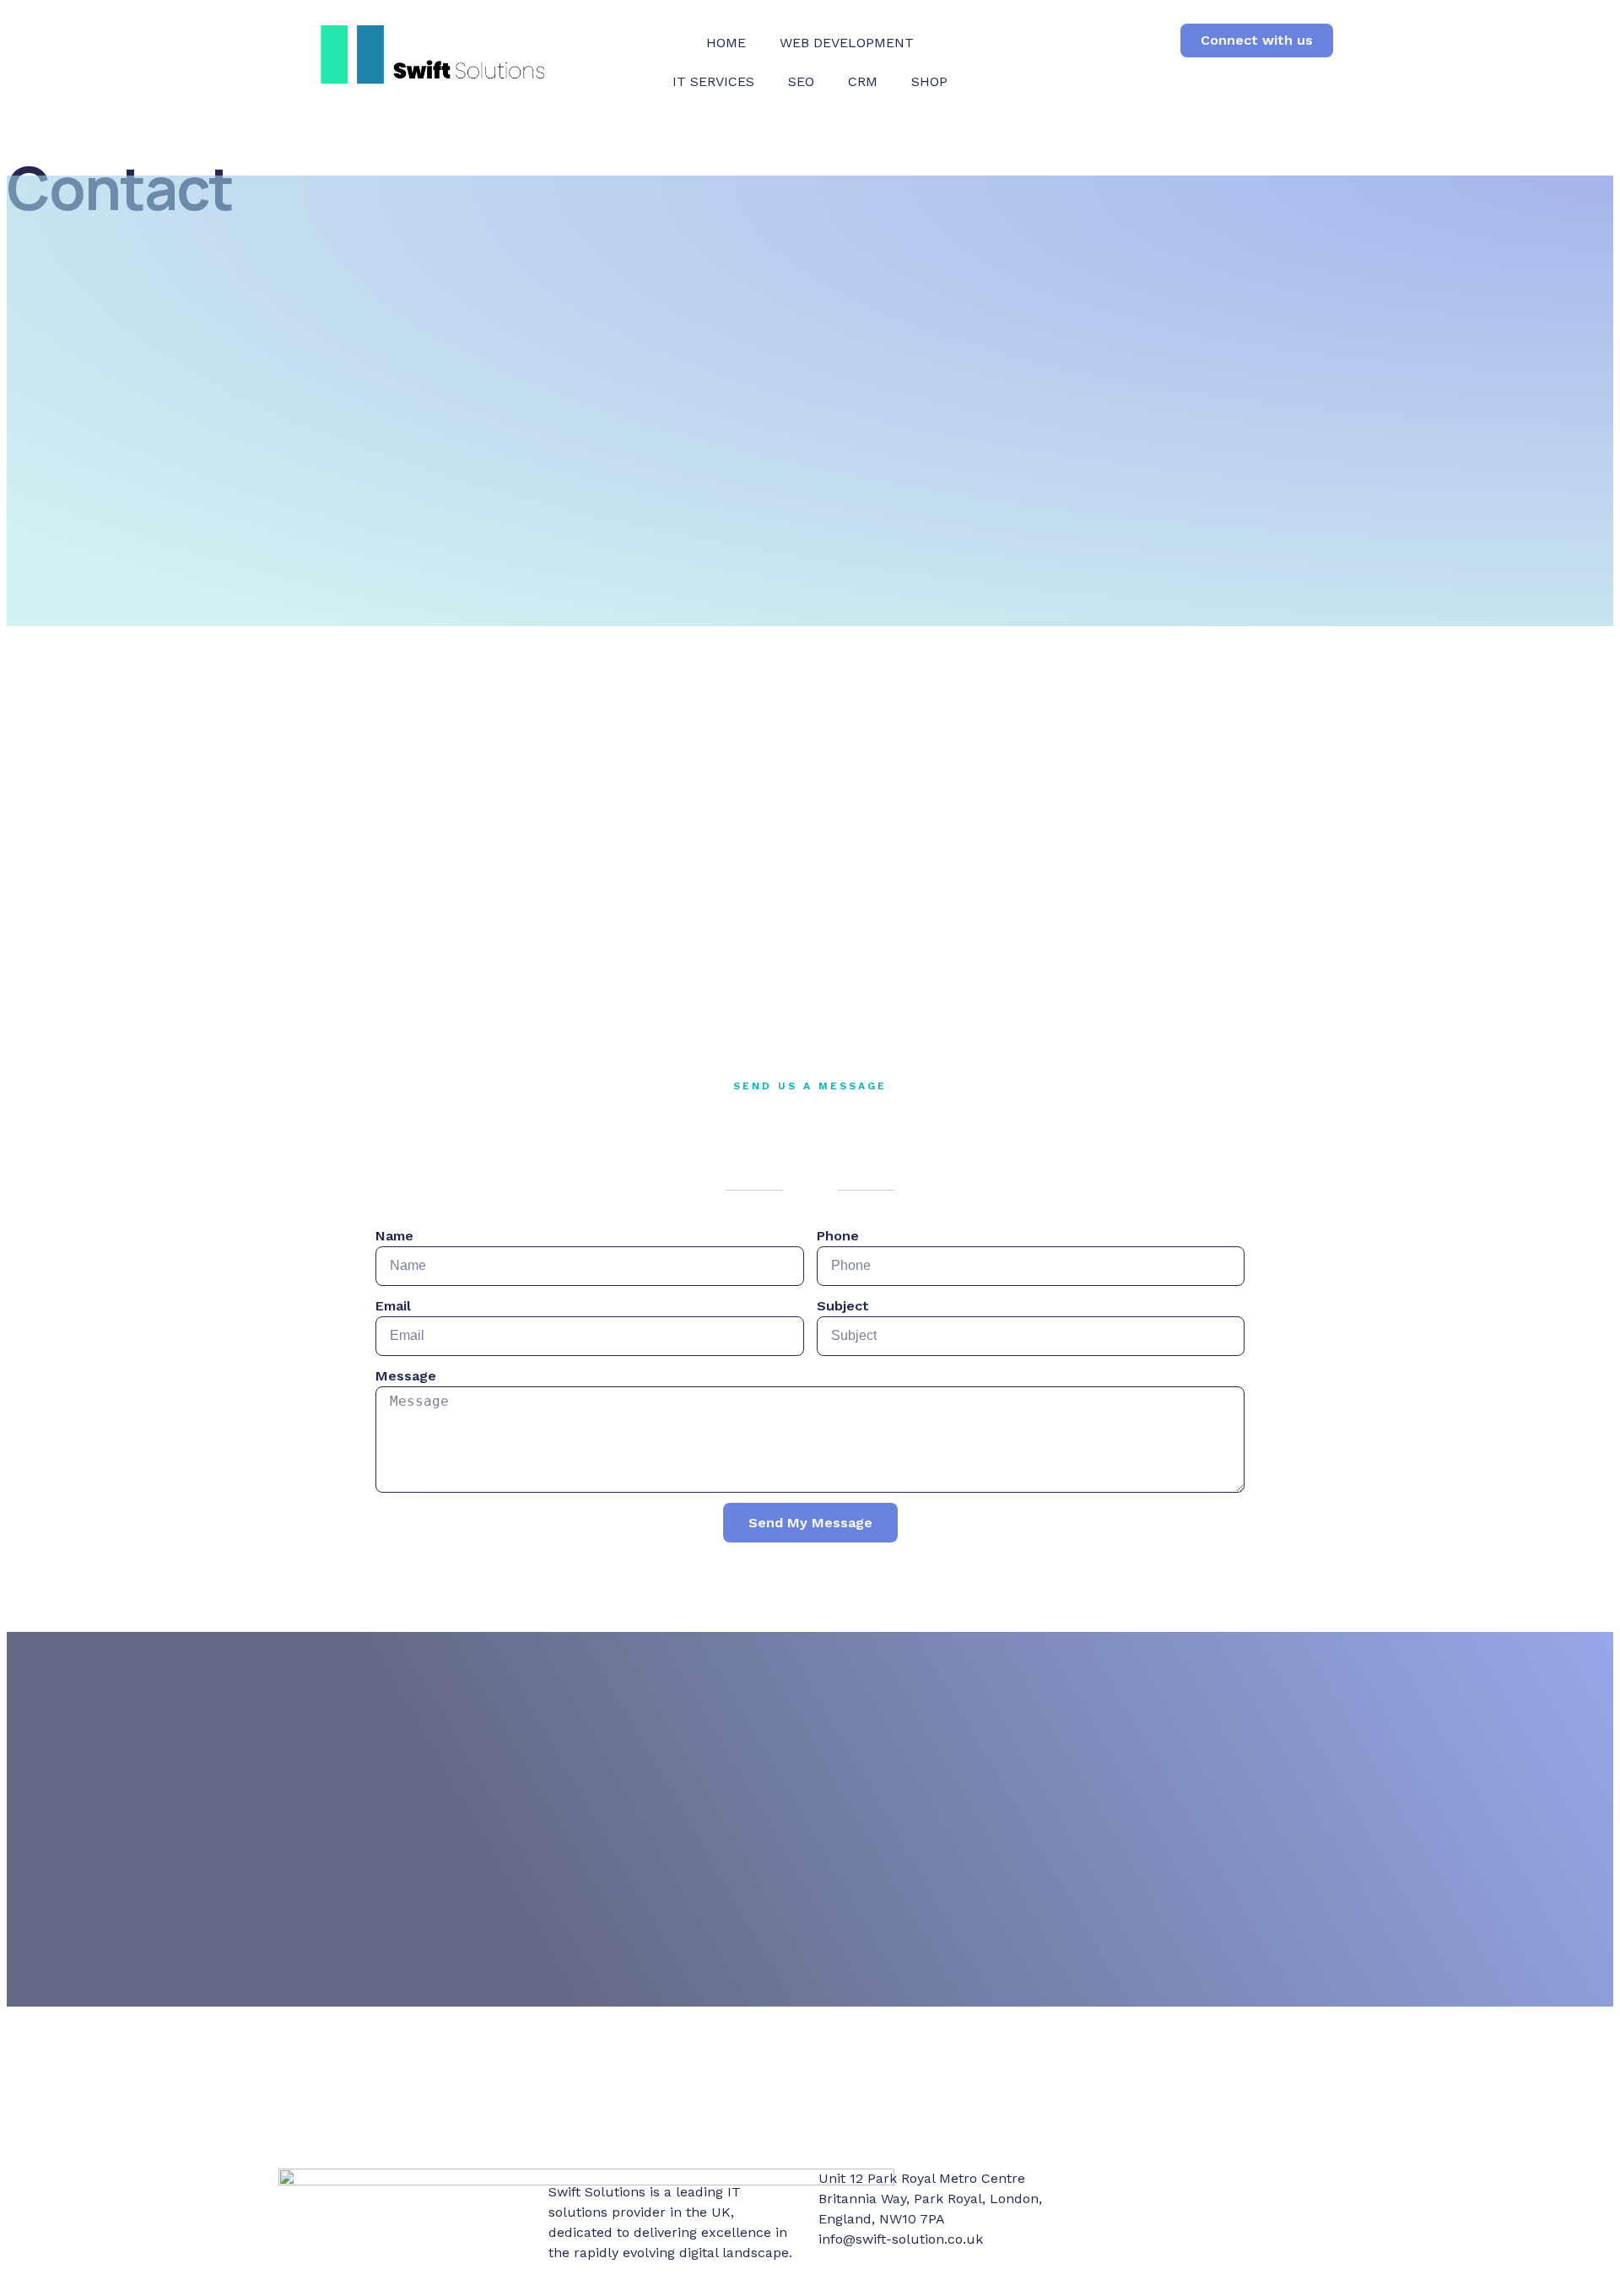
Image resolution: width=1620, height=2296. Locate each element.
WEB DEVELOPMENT (847, 43)
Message (406, 1376)
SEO (801, 81)
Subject (843, 1306)
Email (393, 1306)
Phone (838, 1236)
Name (394, 1236)
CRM (863, 81)
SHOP (929, 81)
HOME (726, 43)
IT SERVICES (713, 81)
